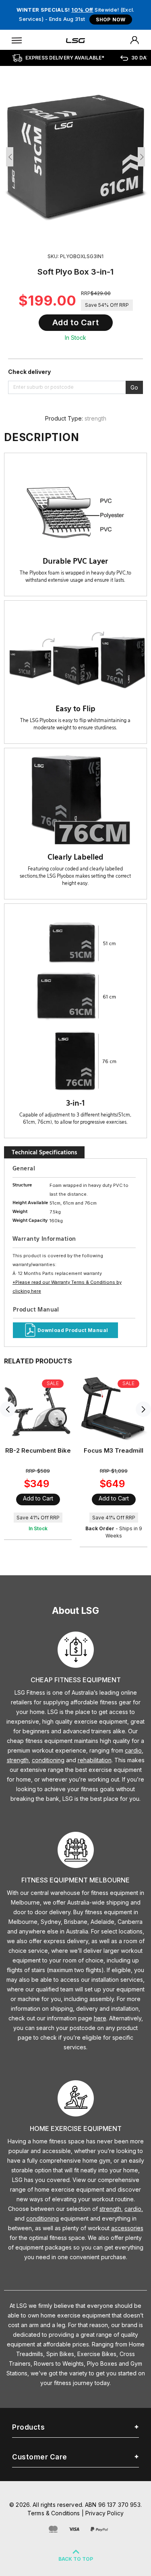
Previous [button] (10, 157)
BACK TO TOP (76, 2559)
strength (95, 418)
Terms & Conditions (54, 2513)
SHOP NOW (111, 19)
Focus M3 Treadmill (114, 1450)
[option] (75, 155)
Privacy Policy (104, 2513)
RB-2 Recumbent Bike (38, 1450)
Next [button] (141, 157)
